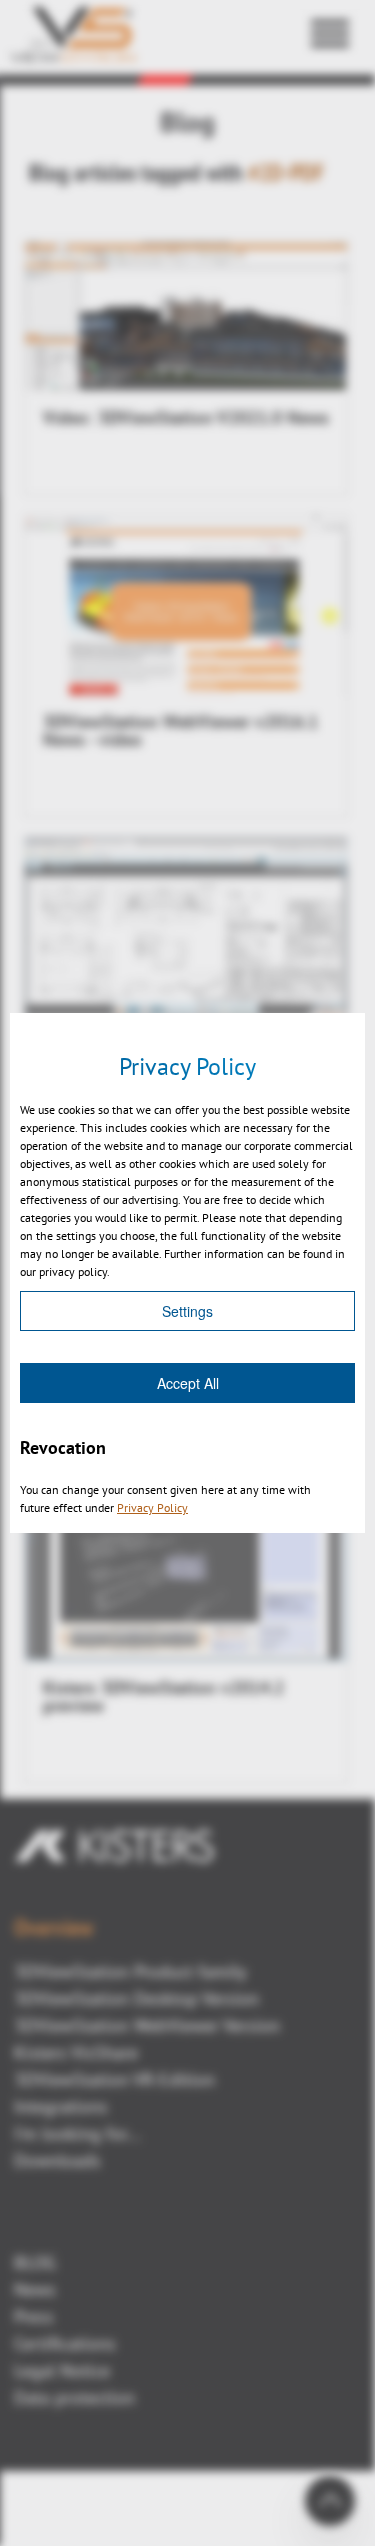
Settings (187, 1311)
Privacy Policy (152, 1507)
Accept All (188, 1383)
